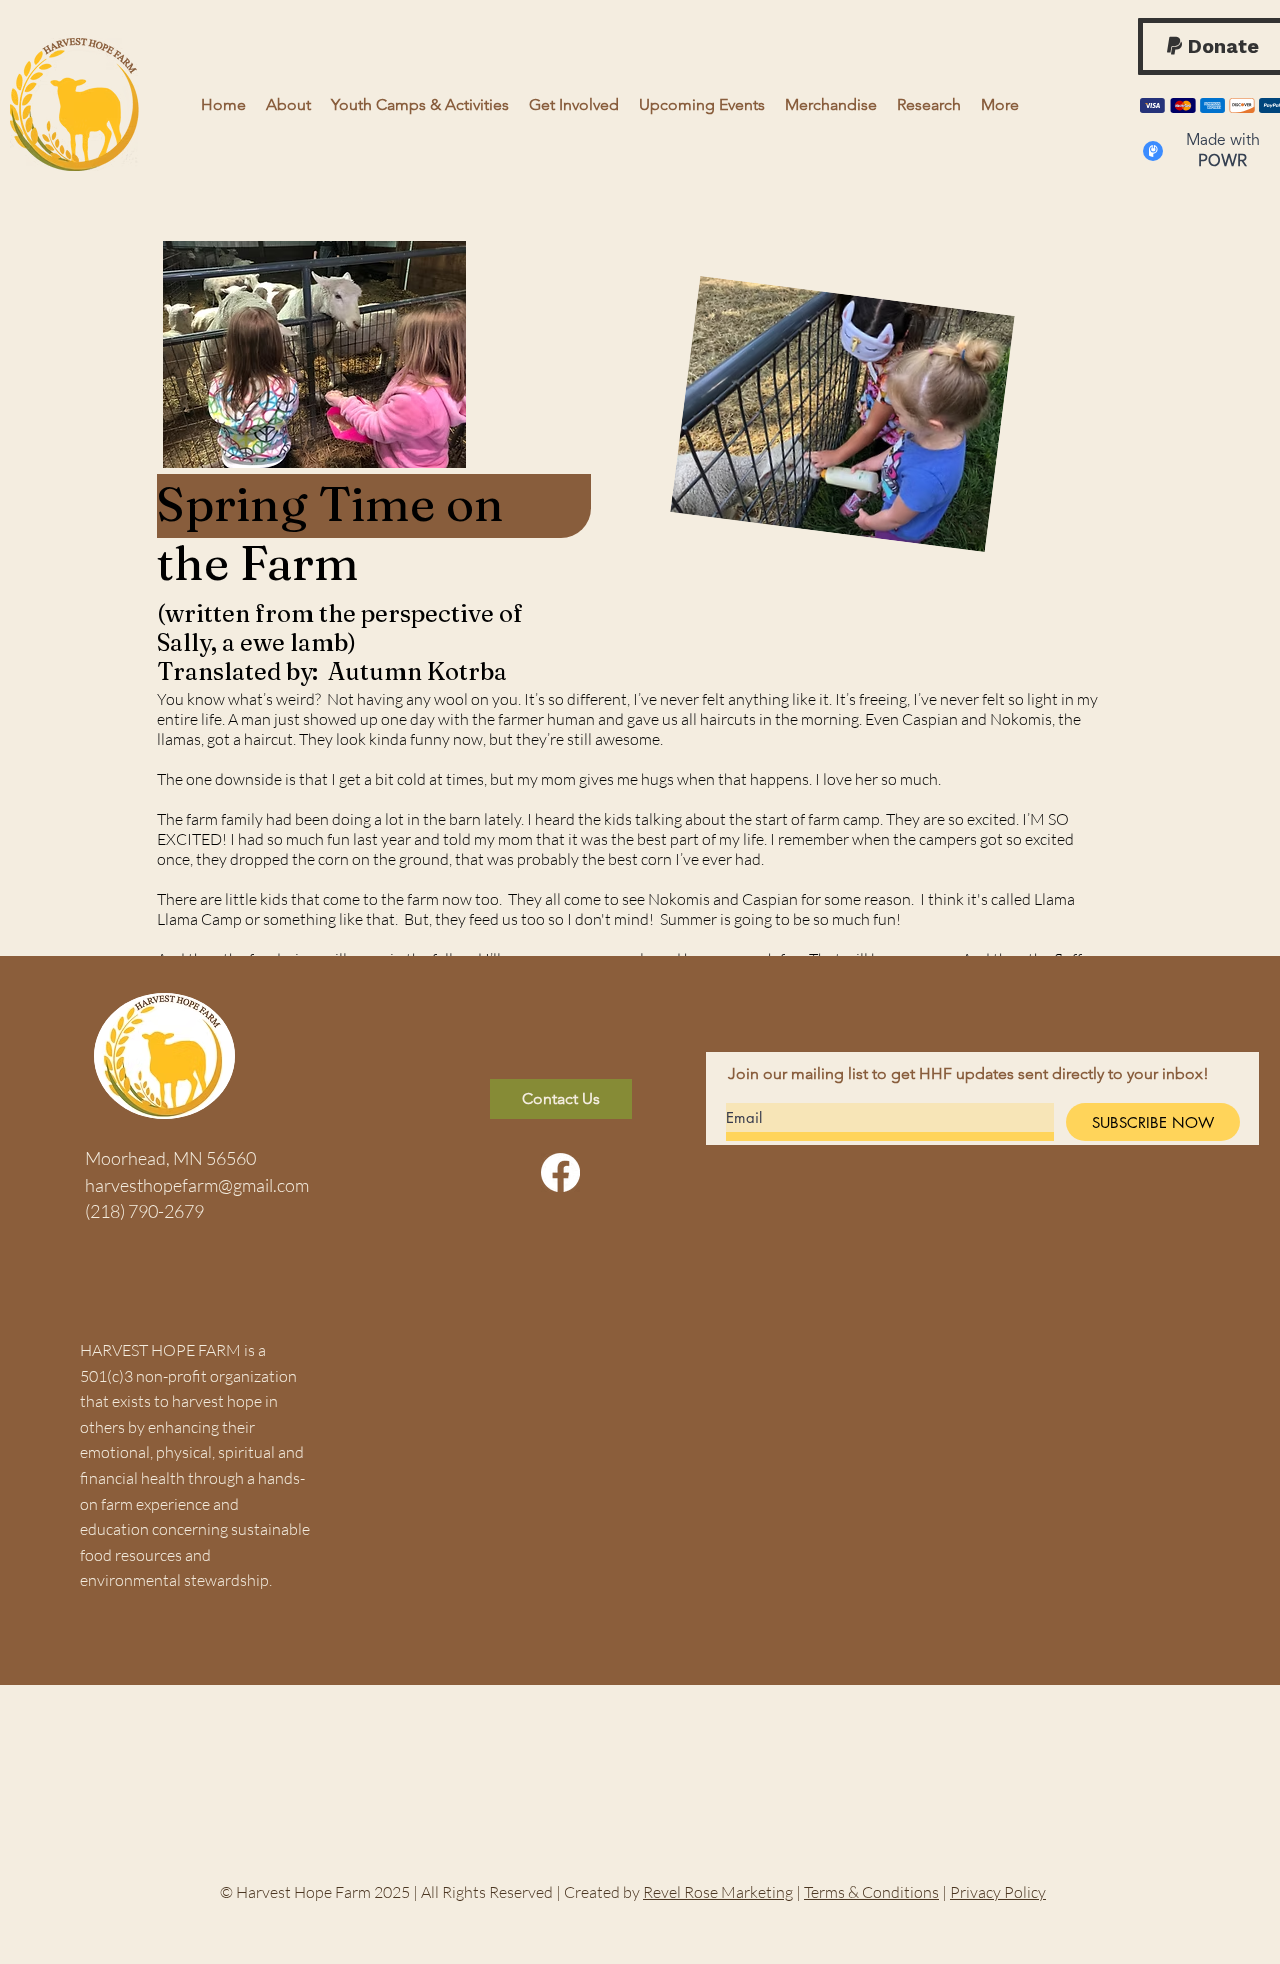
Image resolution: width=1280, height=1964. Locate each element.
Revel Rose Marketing (718, 1892)
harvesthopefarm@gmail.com (197, 1185)
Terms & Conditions (871, 1892)
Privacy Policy (998, 1892)
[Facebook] (560, 1172)
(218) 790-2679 (144, 1211)
